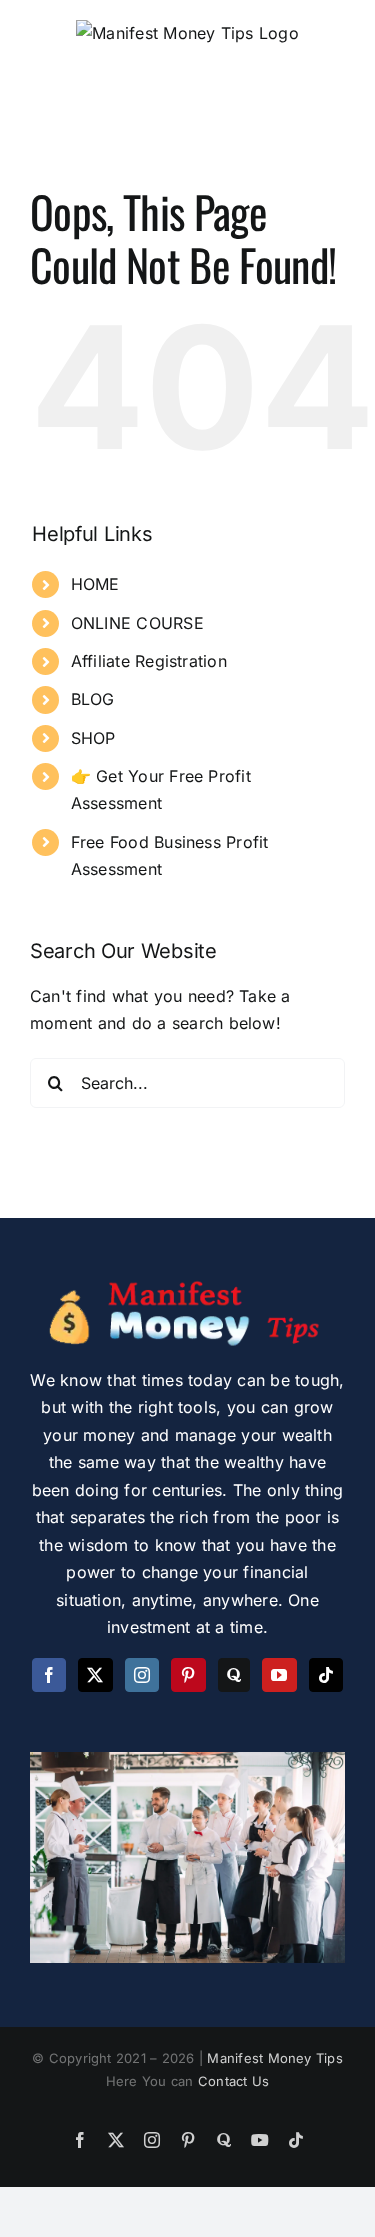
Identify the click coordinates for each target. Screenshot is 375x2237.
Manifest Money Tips (275, 2058)
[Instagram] (142, 1675)
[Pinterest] (188, 1675)
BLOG (93, 699)
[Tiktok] (326, 1675)
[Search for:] (187, 1081)
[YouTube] (279, 1675)
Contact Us (233, 2081)
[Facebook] (49, 1675)
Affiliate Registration (149, 661)
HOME (95, 584)
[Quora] (234, 1675)
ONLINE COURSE (137, 623)
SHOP (93, 738)
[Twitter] (95, 1675)
